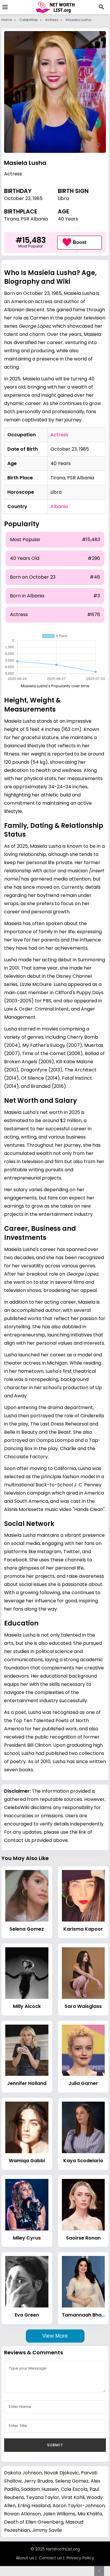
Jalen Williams (59, 2514)
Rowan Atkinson (22, 2514)
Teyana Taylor (43, 2497)
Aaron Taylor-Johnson (79, 2506)
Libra (63, 198)
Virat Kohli (73, 2497)
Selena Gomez (72, 2481)
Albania (59, 506)
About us (25, 2558)
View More (55, 2336)
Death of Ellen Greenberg (34, 2522)
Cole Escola (74, 2489)
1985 (38, 198)
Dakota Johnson (23, 2473)
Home (7, 20)
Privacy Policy (80, 2558)
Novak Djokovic (61, 2473)
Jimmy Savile (47, 2530)
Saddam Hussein (40, 2489)
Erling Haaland (34, 2506)
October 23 (17, 198)
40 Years (68, 219)
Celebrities (29, 20)
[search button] (101, 7)
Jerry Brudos (38, 2481)
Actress (52, 20)
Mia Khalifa (90, 2514)
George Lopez (35, 326)
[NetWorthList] (55, 7)
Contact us (50, 2558)
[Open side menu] (4, 7)
